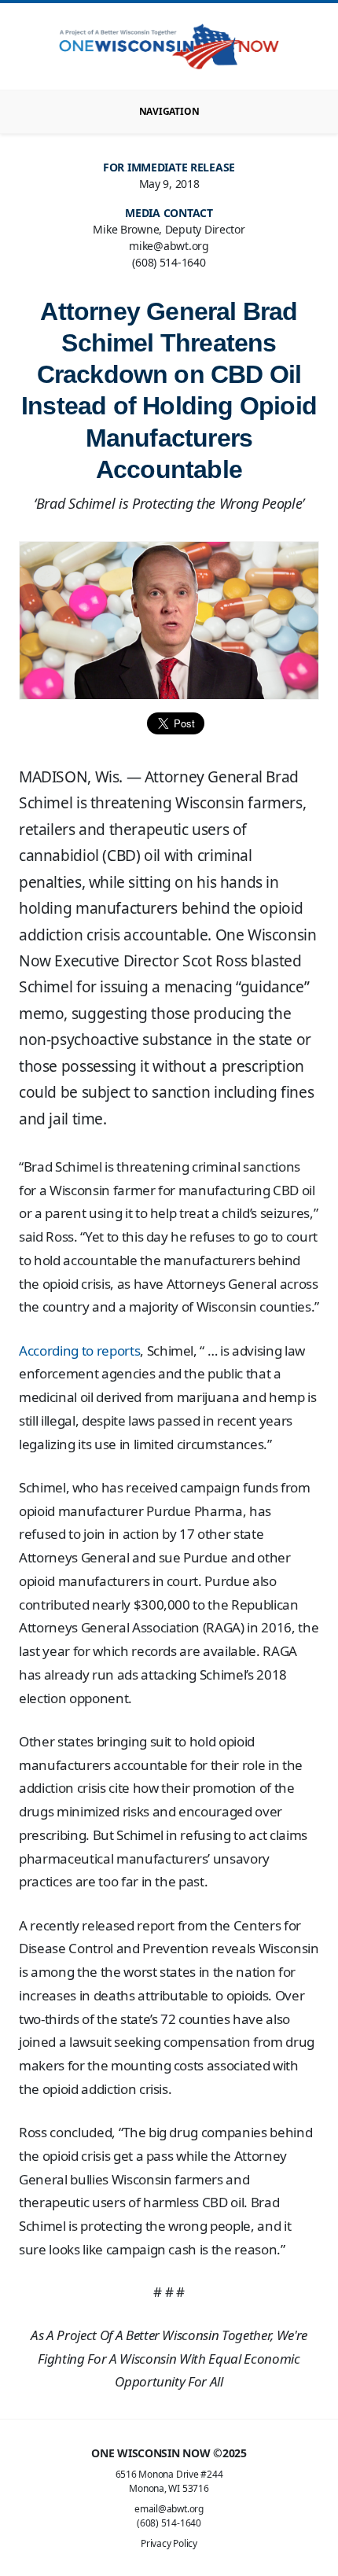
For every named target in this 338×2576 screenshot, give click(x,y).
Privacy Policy (169, 2543)
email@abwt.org (169, 2509)
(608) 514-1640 (169, 2523)
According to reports (79, 1351)
